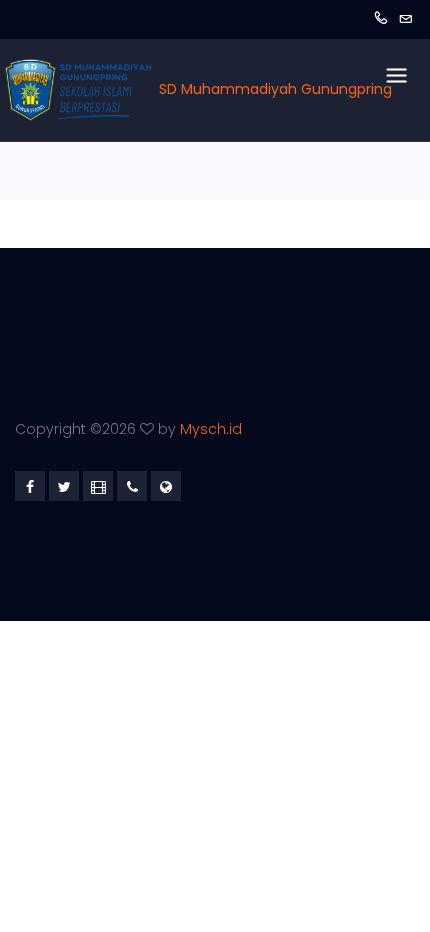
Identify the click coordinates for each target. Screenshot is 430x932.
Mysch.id (211, 429)
